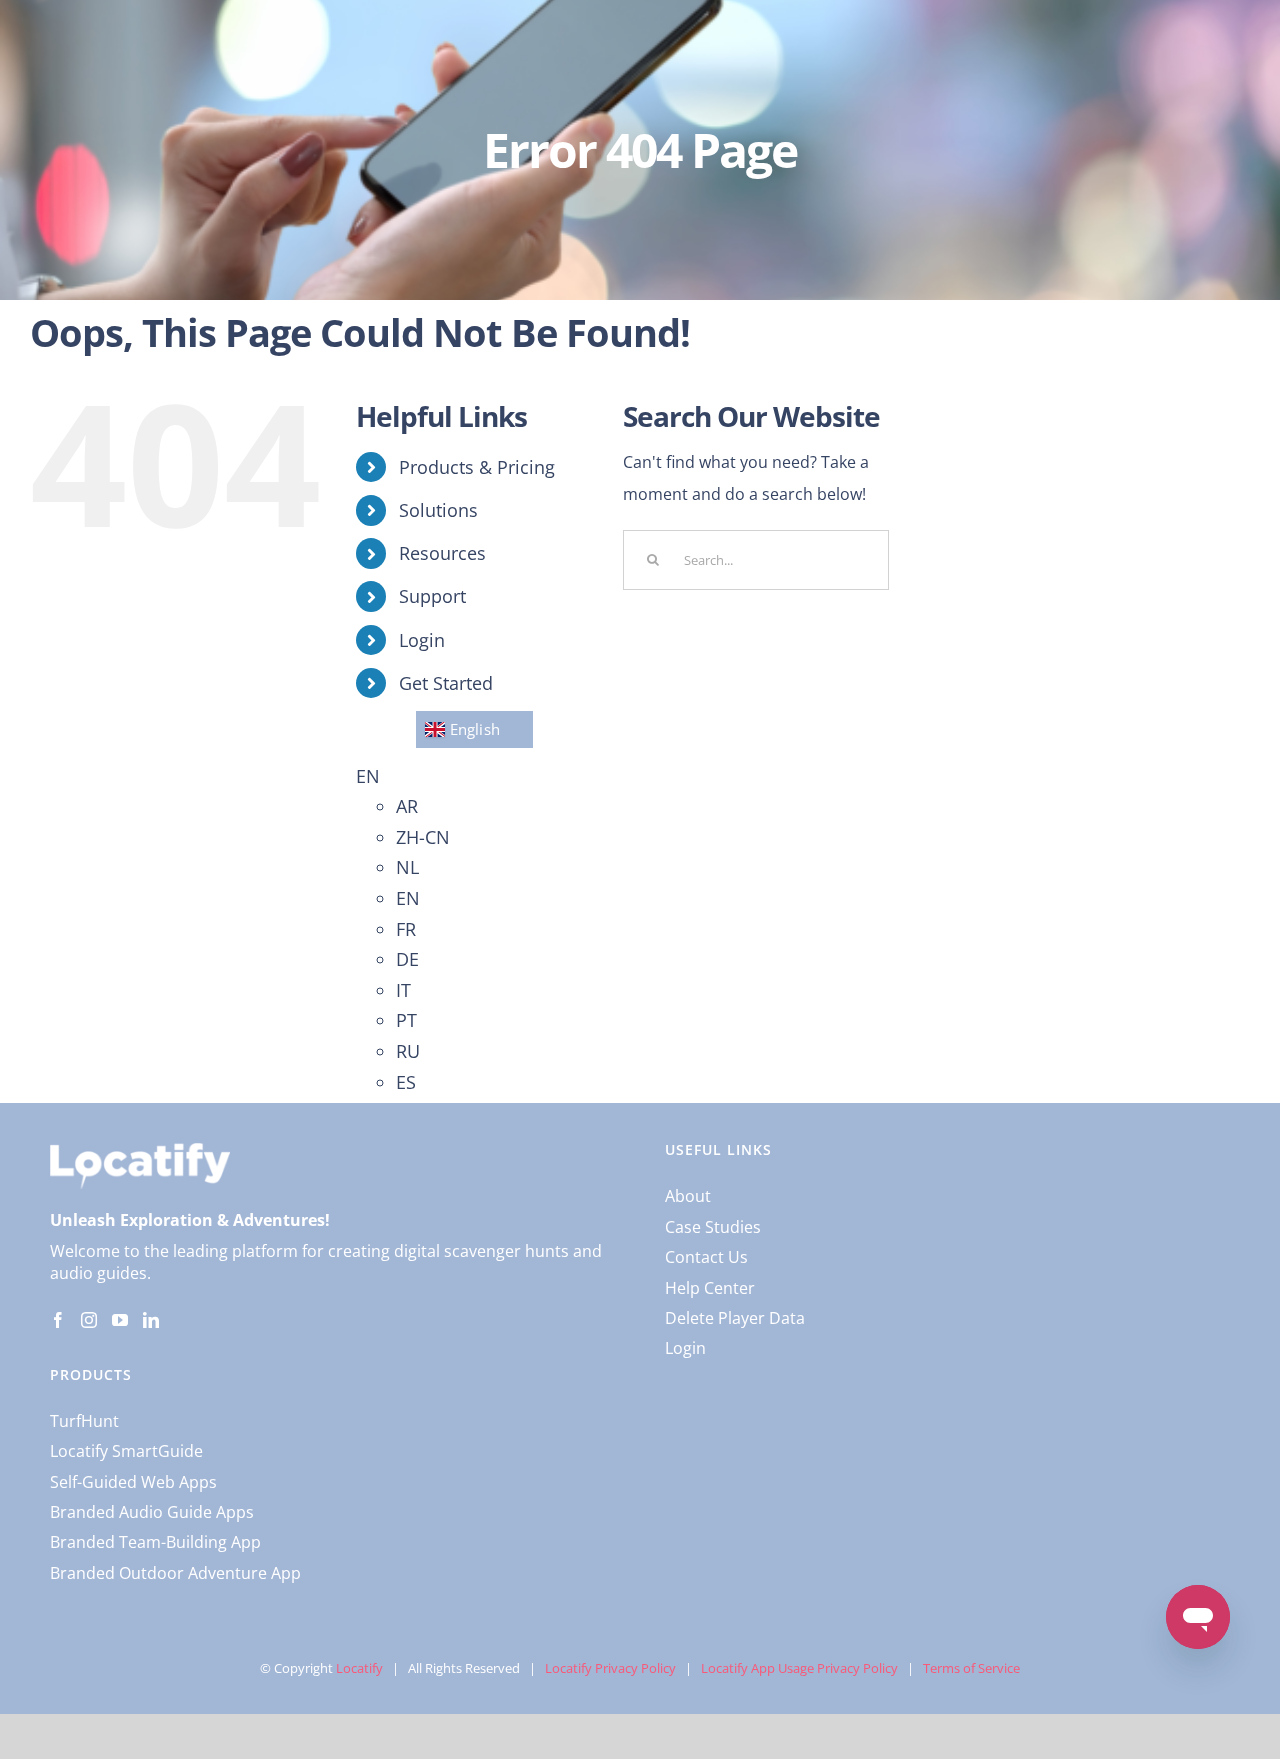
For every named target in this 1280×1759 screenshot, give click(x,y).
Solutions (438, 510)
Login (422, 640)
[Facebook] (58, 1320)
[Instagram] (89, 1320)
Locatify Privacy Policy (610, 1668)
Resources (442, 553)
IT (403, 990)
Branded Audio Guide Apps (152, 1512)
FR (406, 929)
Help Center (710, 1288)
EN (368, 776)
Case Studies (713, 1227)
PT (406, 1020)
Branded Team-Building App (155, 1542)
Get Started (446, 683)
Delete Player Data (735, 1318)
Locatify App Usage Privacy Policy (799, 1668)
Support (432, 596)
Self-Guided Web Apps (133, 1482)
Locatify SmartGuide (126, 1451)
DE (407, 959)
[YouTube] (120, 1320)
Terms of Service (971, 1668)
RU (408, 1051)
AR (407, 806)
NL (407, 867)
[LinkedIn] (151, 1320)
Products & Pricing (477, 467)
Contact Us (706, 1257)
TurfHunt (84, 1421)
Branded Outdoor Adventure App (175, 1573)
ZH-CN (423, 837)
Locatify (359, 1668)
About (688, 1196)
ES (406, 1082)
